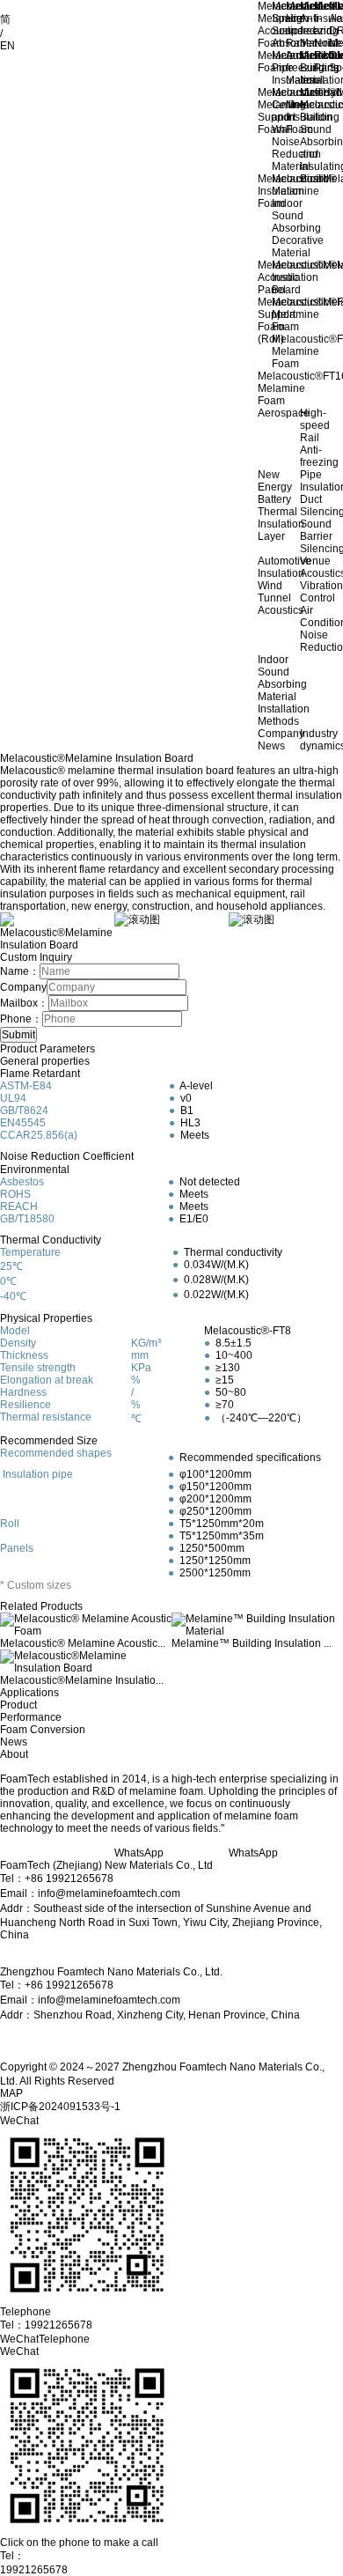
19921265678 (34, 2570)
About (14, 1754)
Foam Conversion (43, 1730)
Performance (31, 1717)
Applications (29, 1693)
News (14, 1742)
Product (18, 1705)
